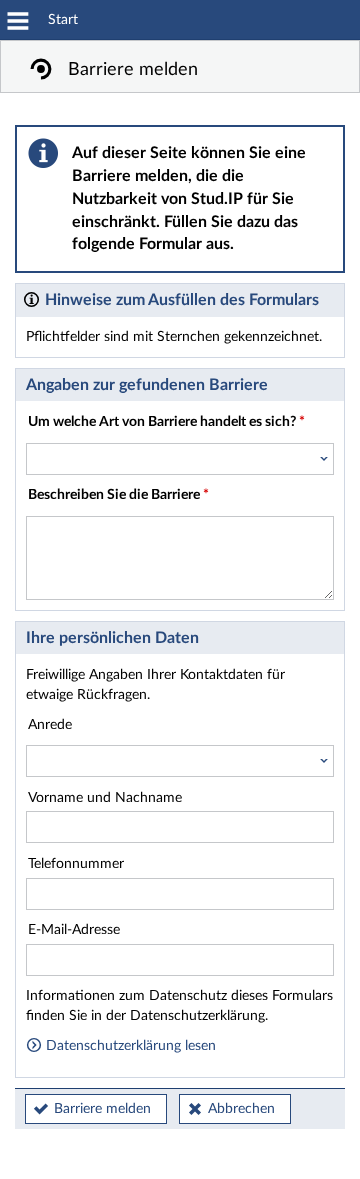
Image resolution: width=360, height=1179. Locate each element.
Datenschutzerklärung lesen (129, 1046)
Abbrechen (241, 1109)
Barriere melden (102, 1109)
